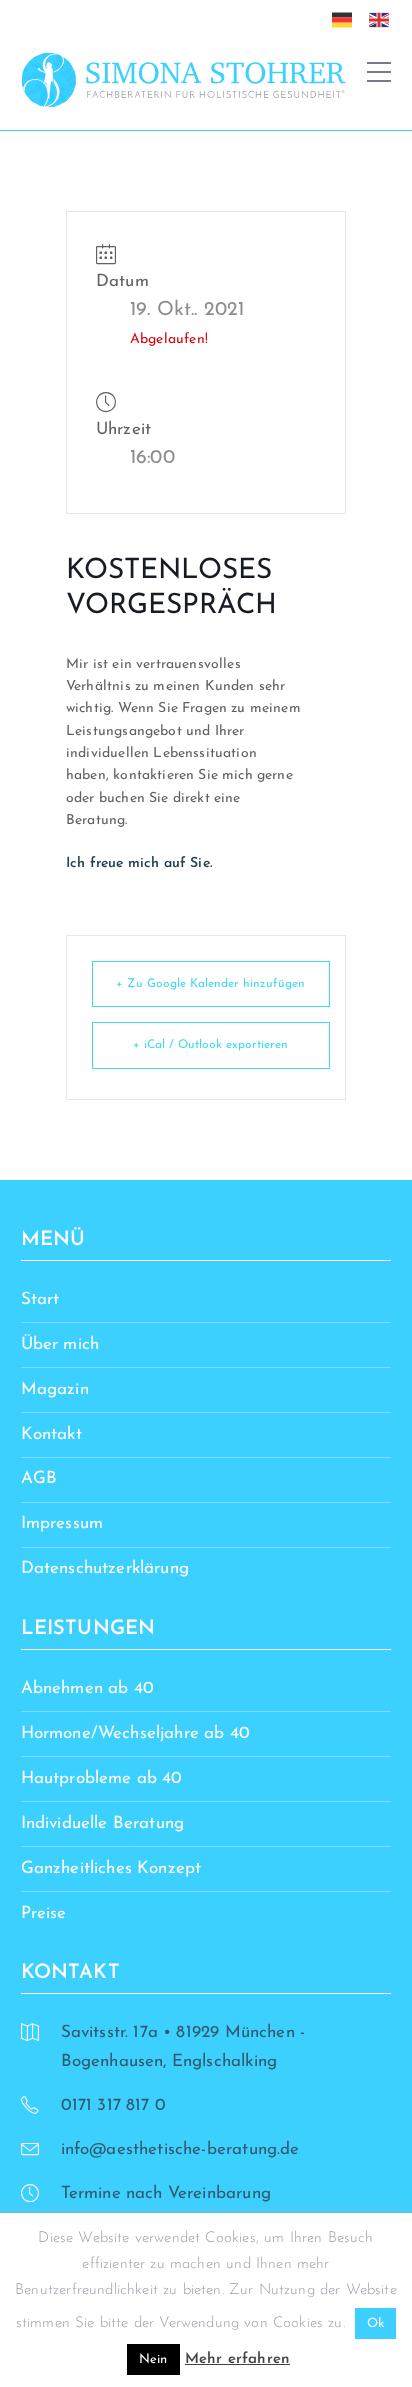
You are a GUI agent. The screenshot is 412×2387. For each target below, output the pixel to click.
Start (40, 1299)
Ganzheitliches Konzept (111, 1868)
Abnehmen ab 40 (87, 1688)
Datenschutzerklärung (105, 1568)
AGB (39, 1478)
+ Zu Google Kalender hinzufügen (210, 984)
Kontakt (51, 1434)
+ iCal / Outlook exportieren (210, 1045)
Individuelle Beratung (103, 1823)
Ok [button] (375, 2323)
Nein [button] (153, 2359)
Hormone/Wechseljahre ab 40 (135, 1733)
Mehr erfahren (237, 2359)
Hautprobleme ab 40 (102, 1778)
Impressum (62, 1523)
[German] (347, 18)
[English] (384, 18)
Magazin (55, 1389)
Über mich (60, 1344)
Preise (44, 1913)
